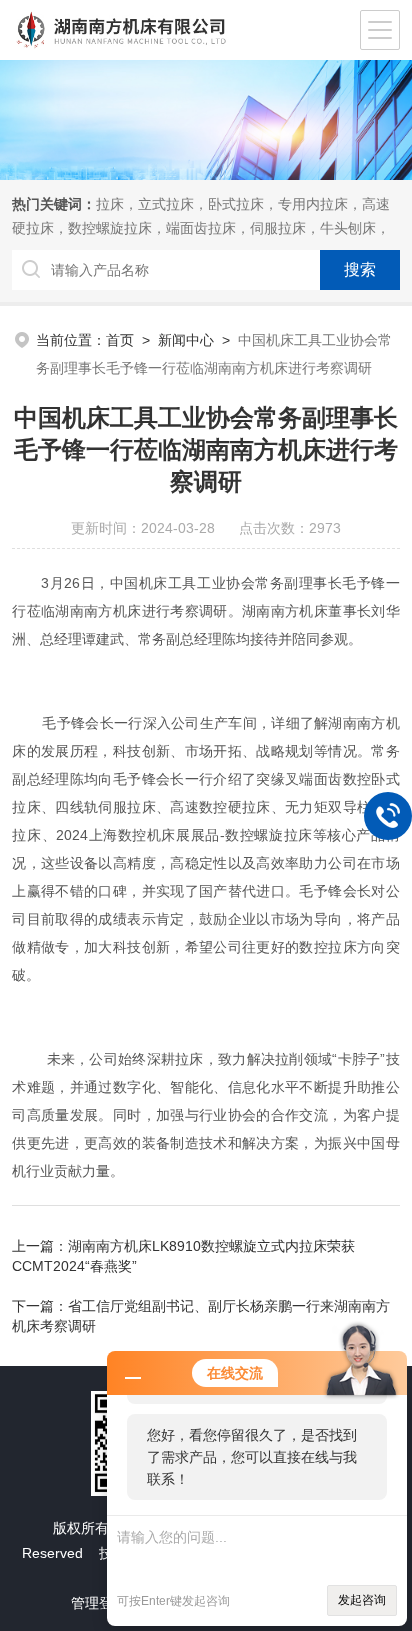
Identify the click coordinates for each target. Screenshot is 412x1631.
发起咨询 (362, 1600)
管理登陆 (99, 1603)
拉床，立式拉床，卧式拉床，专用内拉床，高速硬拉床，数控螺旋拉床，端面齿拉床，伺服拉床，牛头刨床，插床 (201, 228)
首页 (120, 340)
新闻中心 (186, 340)
